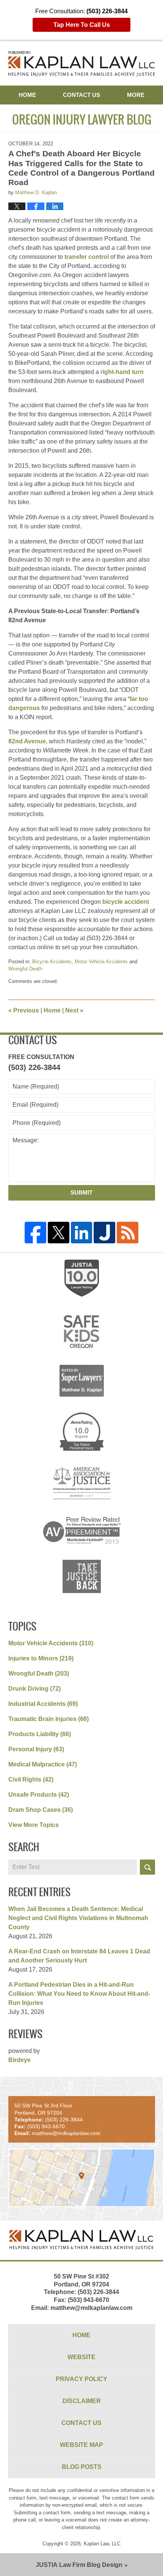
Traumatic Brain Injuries (49, 1719)
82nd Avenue (27, 741)
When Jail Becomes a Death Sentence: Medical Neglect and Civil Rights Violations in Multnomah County (78, 1918)
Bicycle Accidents (52, 962)
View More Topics (34, 1825)
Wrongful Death (25, 969)
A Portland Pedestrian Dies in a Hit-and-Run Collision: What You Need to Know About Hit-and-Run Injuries (79, 1994)
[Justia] (104, 1233)
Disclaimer (82, 2401)
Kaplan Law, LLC (102, 2544)
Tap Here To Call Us (82, 25)
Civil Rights (31, 1779)
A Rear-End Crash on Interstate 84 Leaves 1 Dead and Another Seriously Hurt (79, 1956)
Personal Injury (36, 1749)
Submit (81, 1192)
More (136, 95)
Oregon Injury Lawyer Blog (82, 64)
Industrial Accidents (43, 1704)
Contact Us (81, 95)
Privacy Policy (81, 2379)
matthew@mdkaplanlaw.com (91, 2308)
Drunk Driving (34, 1689)
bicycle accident (126, 902)
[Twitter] (59, 1233)
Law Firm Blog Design (79, 2565)
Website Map (81, 2445)
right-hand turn (122, 372)
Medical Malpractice (43, 1764)
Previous (24, 1010)
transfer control (87, 257)
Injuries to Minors (41, 1658)
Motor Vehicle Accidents (101, 962)
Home (27, 95)
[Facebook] (35, 1233)
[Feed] (128, 1233)
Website (81, 2357)
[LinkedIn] (82, 1233)
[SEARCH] (147, 1867)
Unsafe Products (39, 1795)
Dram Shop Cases (41, 1810)
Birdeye (20, 2060)
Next (74, 1010)
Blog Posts (82, 2467)
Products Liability (40, 1734)
